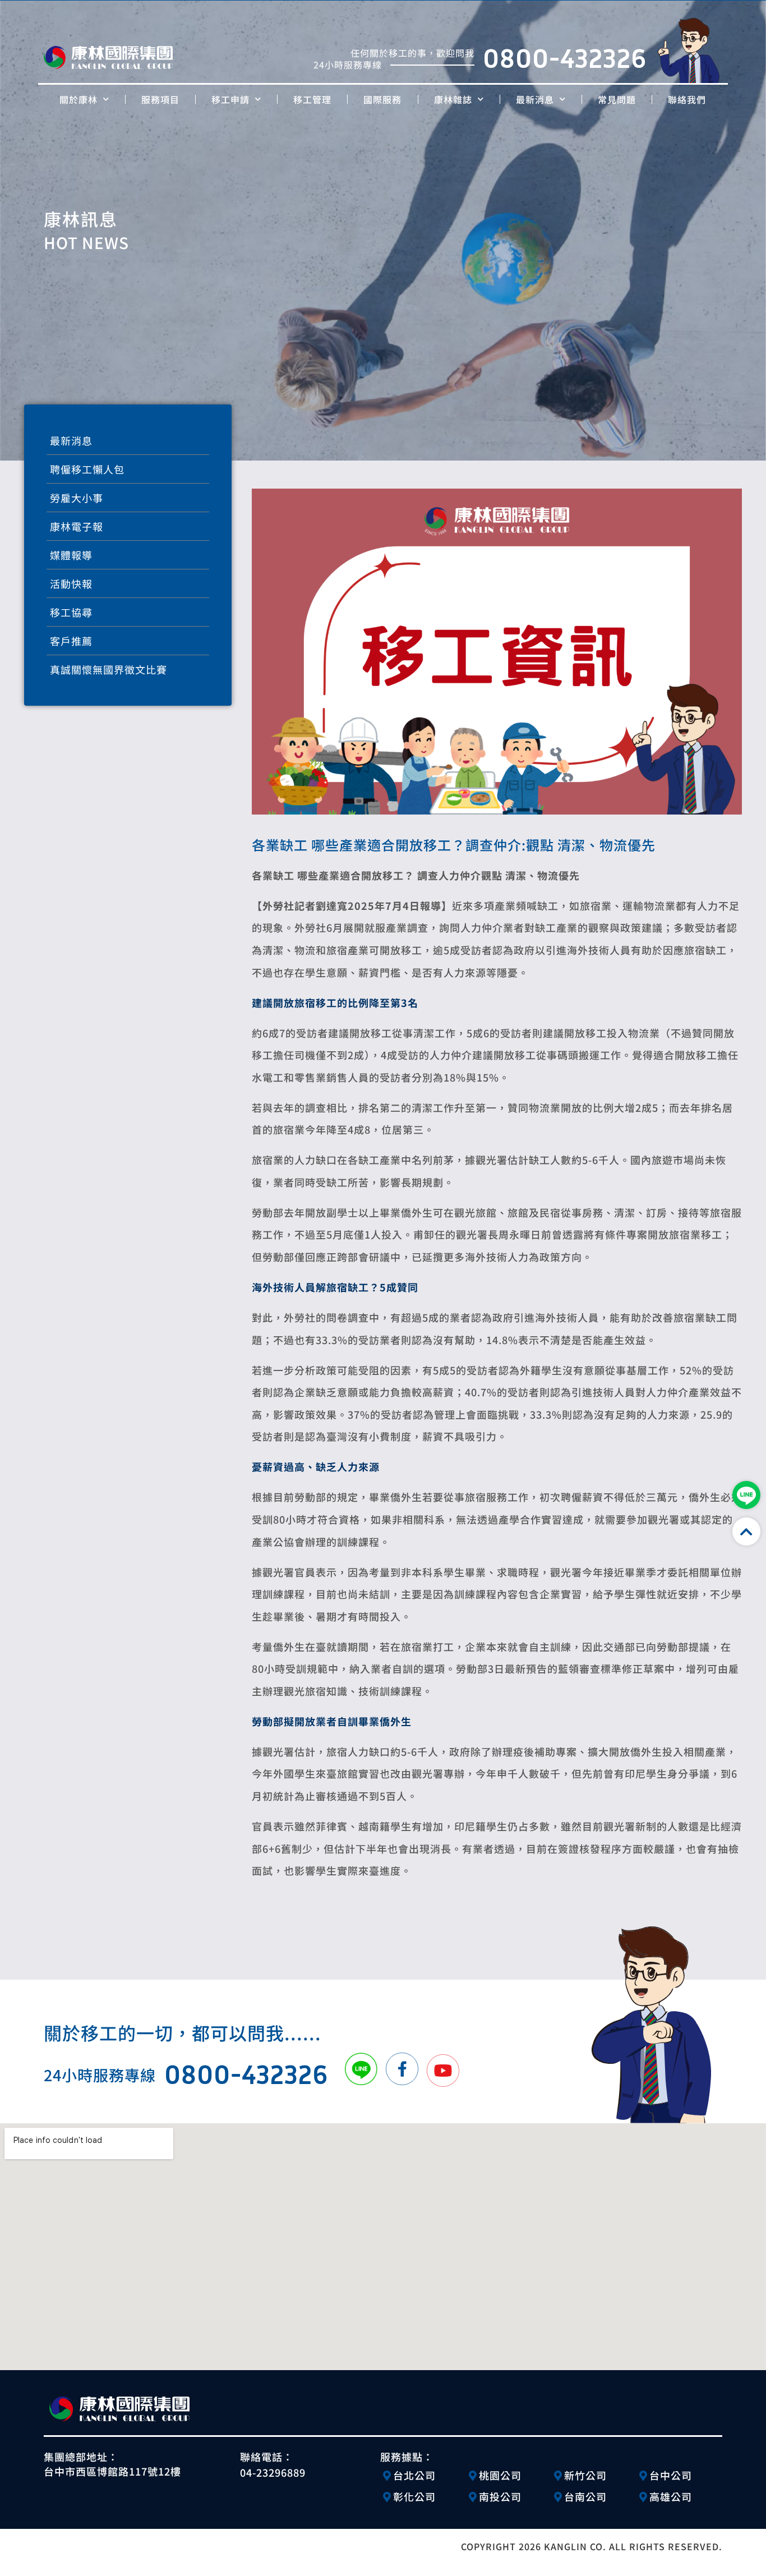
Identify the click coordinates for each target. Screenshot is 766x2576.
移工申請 (230, 99)
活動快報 (71, 583)
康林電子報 (77, 526)
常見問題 (617, 99)
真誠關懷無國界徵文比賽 (109, 669)
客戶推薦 (71, 641)
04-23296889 (273, 2472)
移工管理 (312, 99)
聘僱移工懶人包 (87, 469)
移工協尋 (71, 612)
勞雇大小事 (77, 498)
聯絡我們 (687, 99)
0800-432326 (565, 58)
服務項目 (160, 99)
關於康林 (79, 99)
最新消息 (535, 99)
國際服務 (382, 99)
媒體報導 (71, 555)
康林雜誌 (453, 99)
